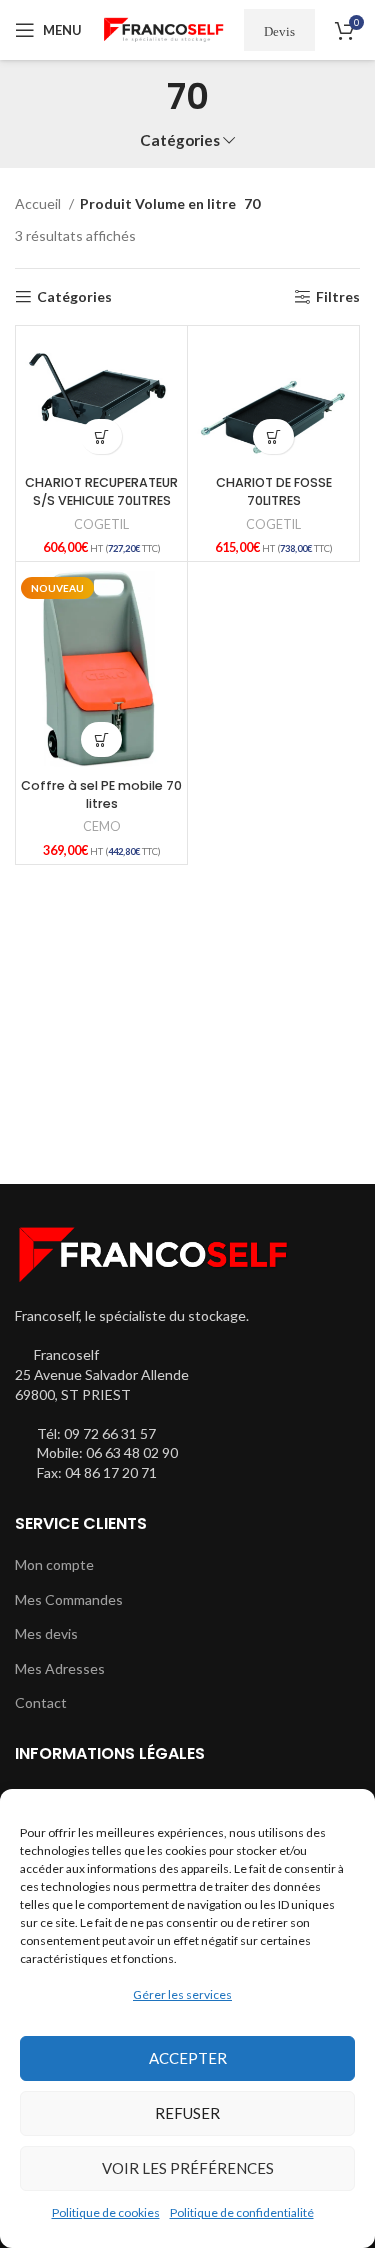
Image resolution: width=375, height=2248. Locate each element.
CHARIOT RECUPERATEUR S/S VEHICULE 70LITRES (101, 491)
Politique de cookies (106, 2212)
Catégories (180, 140)
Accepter (188, 2058)
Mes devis (46, 1633)
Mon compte (54, 1564)
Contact (41, 1702)
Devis (279, 30)
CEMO (102, 826)
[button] (101, 436)
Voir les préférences (188, 2168)
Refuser (187, 2113)
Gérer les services (182, 1994)
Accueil (39, 203)
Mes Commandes (69, 1599)
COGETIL (101, 524)
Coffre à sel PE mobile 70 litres (101, 794)
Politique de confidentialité (242, 2212)
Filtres (338, 297)
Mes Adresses (60, 1668)
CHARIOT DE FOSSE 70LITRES (274, 491)
